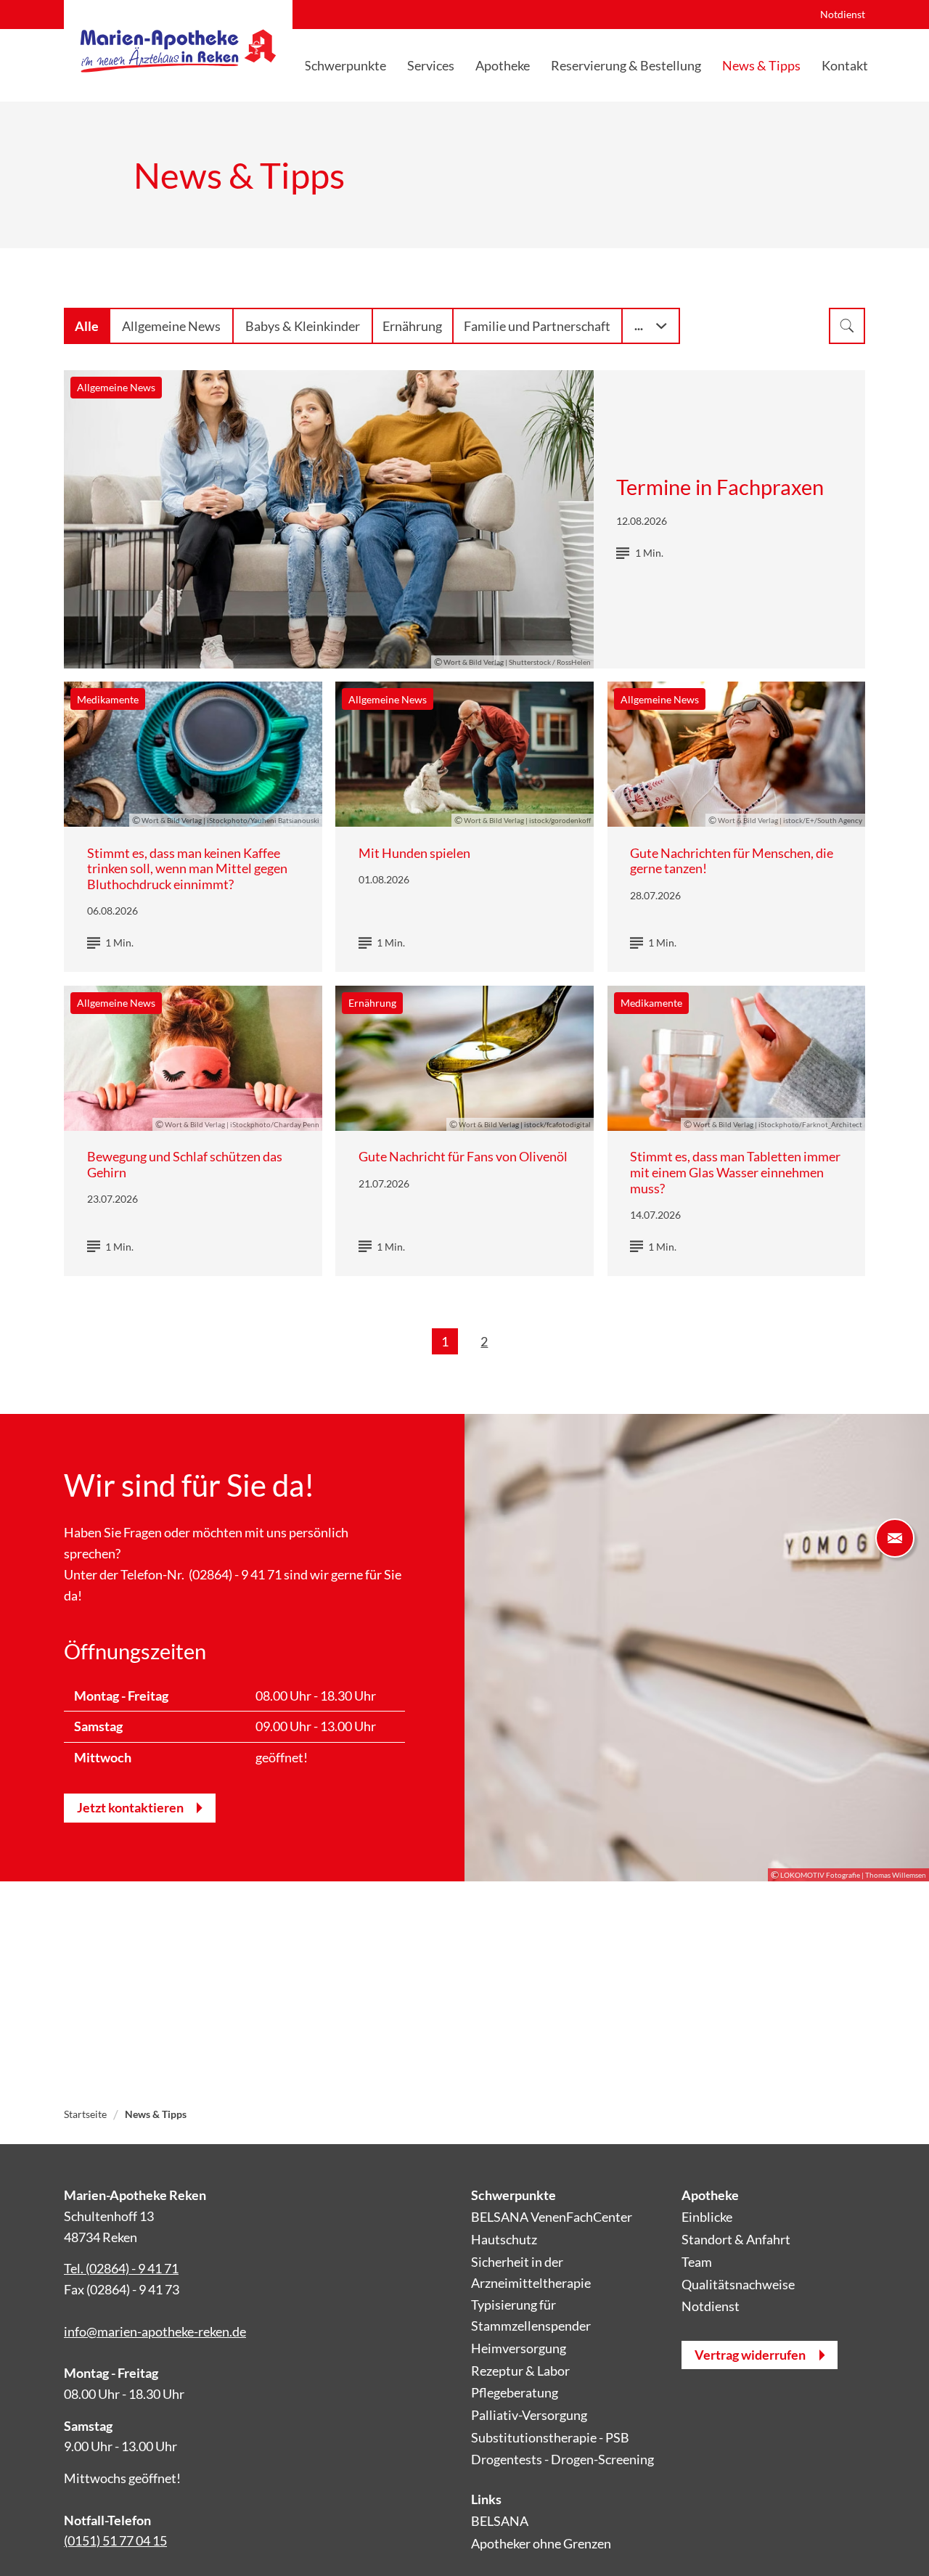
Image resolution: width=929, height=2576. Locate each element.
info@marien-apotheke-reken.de (155, 2331)
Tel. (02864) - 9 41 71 (121, 2268)
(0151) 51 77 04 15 (115, 2540)
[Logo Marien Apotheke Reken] (178, 51)
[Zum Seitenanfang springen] (895, 2542)
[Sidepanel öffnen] (895, 1538)
